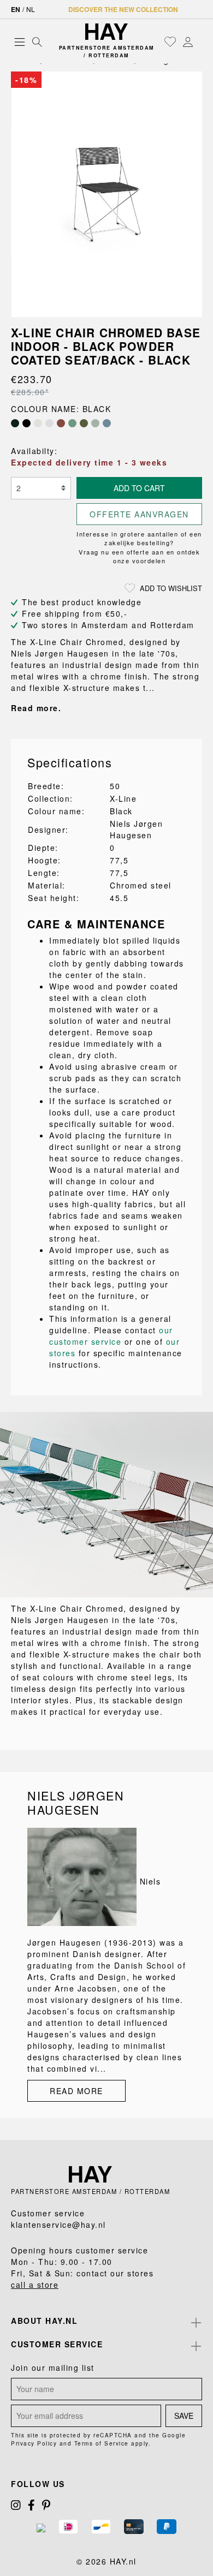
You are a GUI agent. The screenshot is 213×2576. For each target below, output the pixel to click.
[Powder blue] (107, 423)
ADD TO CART (139, 488)
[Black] (26, 423)
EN (16, 9)
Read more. (36, 708)
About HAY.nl (44, 2321)
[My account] (188, 41)
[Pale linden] (95, 423)
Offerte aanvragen (139, 514)
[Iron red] (61, 423)
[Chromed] (49, 423)
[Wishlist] (170, 41)
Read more (76, 2091)
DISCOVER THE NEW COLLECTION (123, 9)
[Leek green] (72, 423)
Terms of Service (102, 2443)
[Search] (37, 41)
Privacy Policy (34, 2443)
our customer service (111, 1336)
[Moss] (84, 423)
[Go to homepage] (107, 32)
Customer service (57, 2344)
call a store (35, 2285)
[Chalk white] (38, 423)
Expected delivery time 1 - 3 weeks (89, 462)
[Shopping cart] (199, 42)
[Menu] (20, 41)
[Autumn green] (15, 423)
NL (31, 9)
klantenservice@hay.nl (58, 2225)
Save (184, 2416)
